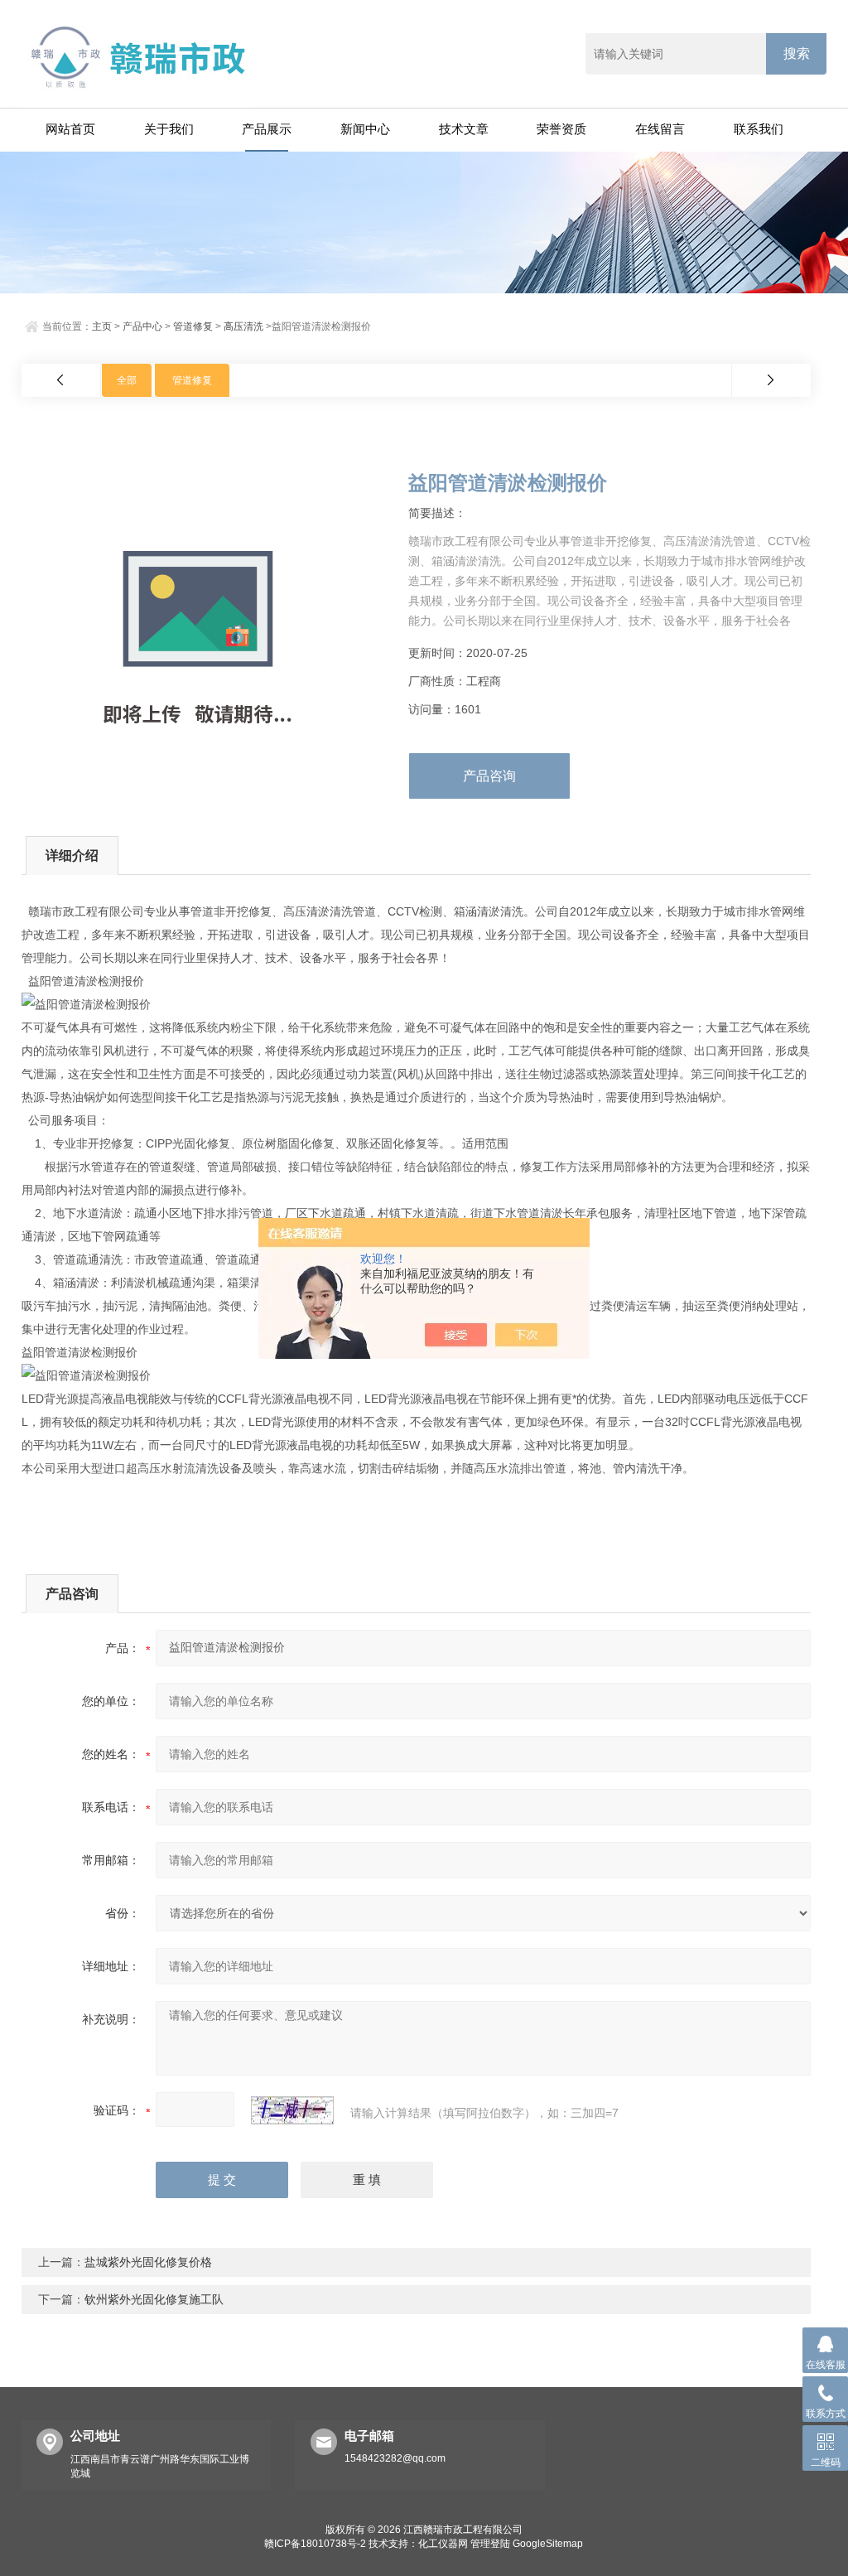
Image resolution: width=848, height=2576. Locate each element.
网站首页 (70, 129)
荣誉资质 (561, 129)
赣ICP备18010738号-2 (315, 2544)
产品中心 (142, 326)
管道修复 (193, 326)
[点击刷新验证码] (292, 2110)
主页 (102, 326)
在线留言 (660, 129)
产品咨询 (489, 776)
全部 (127, 380)
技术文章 (464, 129)
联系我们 (759, 129)
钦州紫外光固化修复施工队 (154, 2299)
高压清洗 (243, 326)
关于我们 (169, 129)
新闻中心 (365, 129)
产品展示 (267, 129)
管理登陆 (490, 2544)
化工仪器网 (443, 2544)
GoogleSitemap (548, 2544)
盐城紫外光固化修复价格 (148, 2262)
